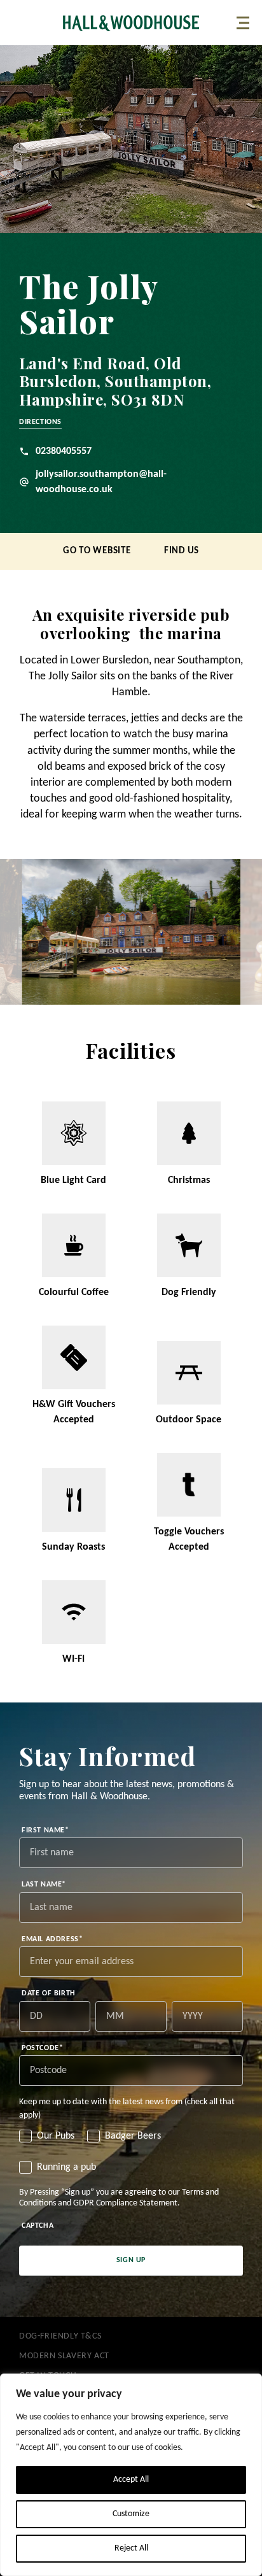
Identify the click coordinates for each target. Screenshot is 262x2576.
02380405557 (64, 451)
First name (45, 1830)
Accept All (131, 2480)
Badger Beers (133, 2136)
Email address (52, 1939)
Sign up (131, 2260)
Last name (44, 1885)
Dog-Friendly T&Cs (60, 2336)
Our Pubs (56, 2136)
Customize (131, 2514)
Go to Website (97, 551)
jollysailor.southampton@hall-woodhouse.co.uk (101, 482)
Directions (40, 422)
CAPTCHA (38, 2226)
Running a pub (66, 2167)
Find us (182, 551)
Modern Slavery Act (64, 2356)
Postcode (42, 2048)
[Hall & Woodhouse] (131, 23)
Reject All (131, 2548)
